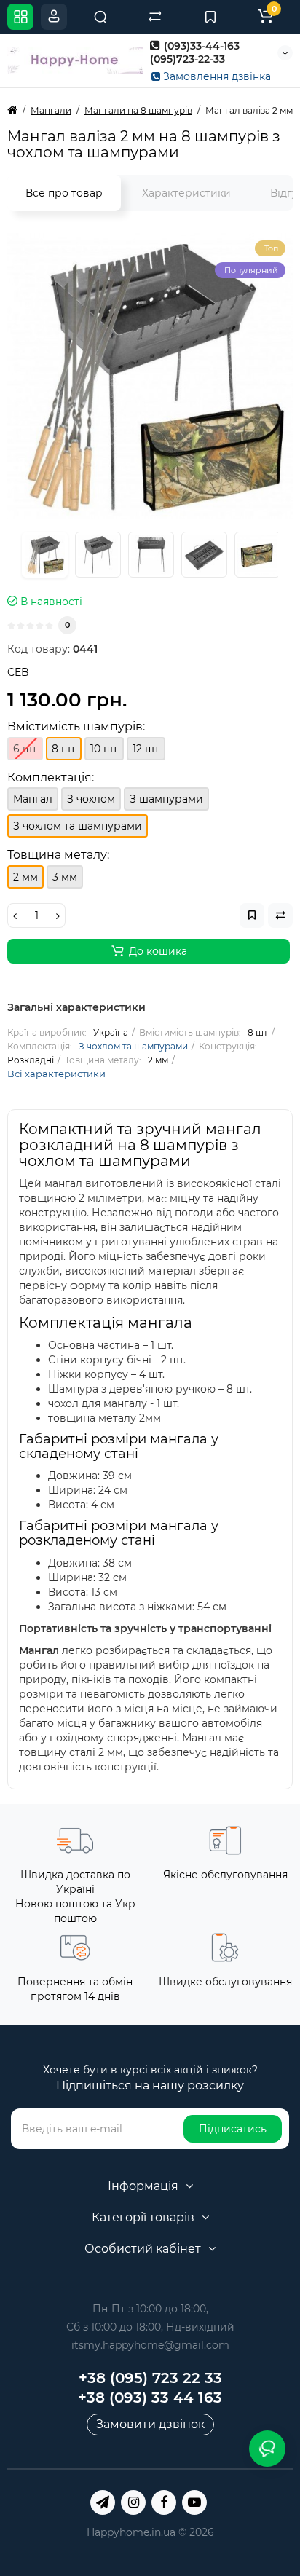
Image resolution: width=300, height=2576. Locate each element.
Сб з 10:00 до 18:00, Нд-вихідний (150, 2327)
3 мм (65, 877)
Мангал (33, 799)
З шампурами (166, 799)
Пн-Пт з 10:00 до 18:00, (150, 2309)
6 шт (25, 749)
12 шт (146, 749)
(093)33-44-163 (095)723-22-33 (195, 52)
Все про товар (64, 193)
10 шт (104, 749)
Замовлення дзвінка (216, 76)
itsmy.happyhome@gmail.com (150, 2345)
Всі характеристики (56, 1074)
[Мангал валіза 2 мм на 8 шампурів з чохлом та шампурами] (150, 376)
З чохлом (91, 799)
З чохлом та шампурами (133, 1046)
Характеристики (186, 193)
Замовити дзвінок (150, 2424)
